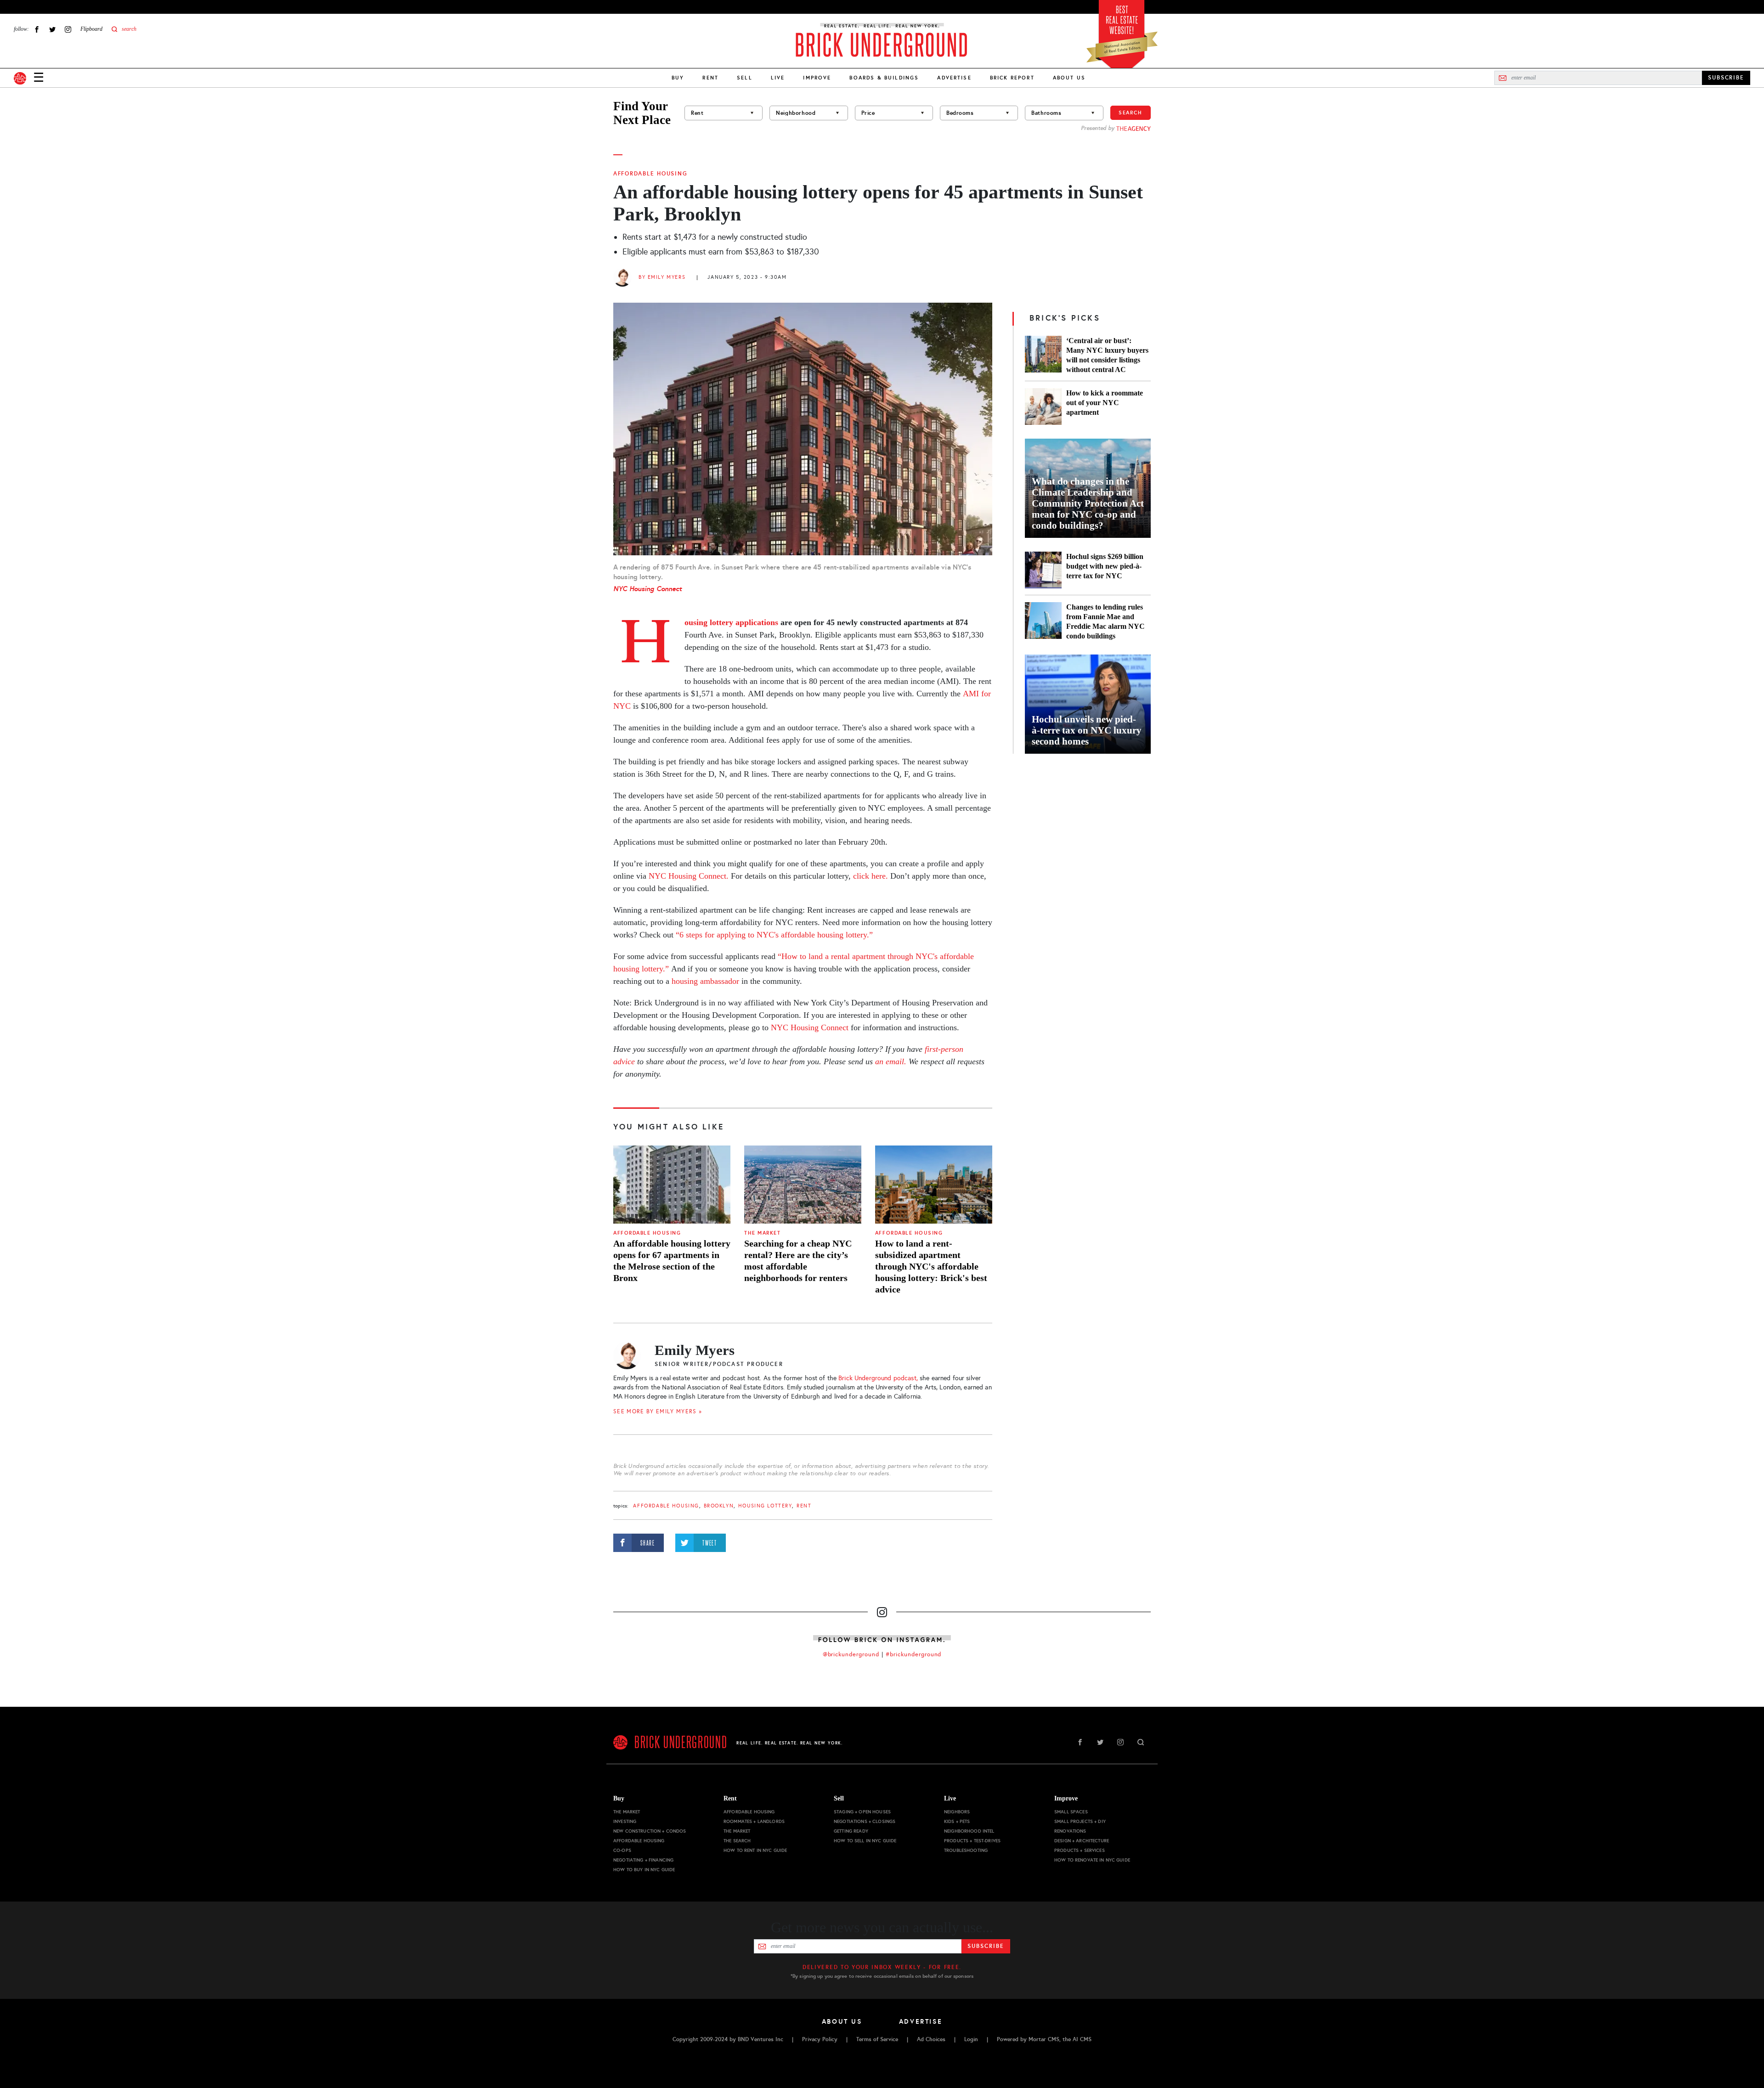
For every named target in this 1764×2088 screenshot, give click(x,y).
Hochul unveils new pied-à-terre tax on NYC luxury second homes (1087, 730)
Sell (745, 78)
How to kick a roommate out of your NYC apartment (1105, 403)
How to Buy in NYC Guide (644, 1870)
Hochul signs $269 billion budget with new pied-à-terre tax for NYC (1105, 566)
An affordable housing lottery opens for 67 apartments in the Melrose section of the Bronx (672, 1261)
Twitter (52, 29)
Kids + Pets (957, 1821)
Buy (678, 78)
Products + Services (1080, 1850)
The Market (762, 1233)
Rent (710, 78)
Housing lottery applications (731, 622)
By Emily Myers (662, 277)
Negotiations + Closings (865, 1821)
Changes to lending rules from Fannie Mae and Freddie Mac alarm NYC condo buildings (1105, 621)
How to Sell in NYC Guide (865, 1841)
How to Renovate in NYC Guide (1092, 1860)
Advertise (954, 78)
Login (971, 2039)
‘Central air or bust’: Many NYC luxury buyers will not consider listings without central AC (1107, 355)
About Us (1069, 78)
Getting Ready (851, 1831)
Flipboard (91, 29)
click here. (871, 876)
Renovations (1070, 1831)
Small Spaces (1071, 1812)
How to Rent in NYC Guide (755, 1850)
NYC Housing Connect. (689, 876)
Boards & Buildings (884, 78)
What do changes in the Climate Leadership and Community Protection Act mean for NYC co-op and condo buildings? (1088, 503)
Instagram (68, 29)
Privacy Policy (820, 2039)
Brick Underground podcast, (878, 1378)
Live (778, 78)
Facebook (37, 29)
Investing (625, 1821)
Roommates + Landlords (754, 1821)
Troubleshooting (966, 1850)
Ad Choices (931, 2039)
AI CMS (1082, 2039)
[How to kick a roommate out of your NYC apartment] (1043, 406)
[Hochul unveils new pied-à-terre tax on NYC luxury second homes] (1088, 704)
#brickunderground (914, 1654)
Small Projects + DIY (1080, 1821)
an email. (891, 1061)
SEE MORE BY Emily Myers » (658, 1411)
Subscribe (986, 1946)
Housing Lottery (765, 1506)
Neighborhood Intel (969, 1831)
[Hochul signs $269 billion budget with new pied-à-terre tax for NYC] (1043, 570)
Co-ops (622, 1850)
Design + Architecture (1082, 1841)
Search (1131, 113)
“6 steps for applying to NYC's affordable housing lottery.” (774, 935)
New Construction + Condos (650, 1831)
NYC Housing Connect (647, 589)
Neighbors (957, 1812)
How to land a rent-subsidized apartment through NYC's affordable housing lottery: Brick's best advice (931, 1266)
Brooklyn (719, 1506)
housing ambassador (705, 981)
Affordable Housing (650, 174)
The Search (737, 1841)
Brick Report (1012, 78)
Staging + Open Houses (862, 1812)
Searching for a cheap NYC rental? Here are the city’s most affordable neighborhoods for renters (798, 1261)
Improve (817, 78)
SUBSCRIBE (1726, 78)
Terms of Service (877, 2039)
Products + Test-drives (972, 1841)
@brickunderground (851, 1654)
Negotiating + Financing (643, 1860)
